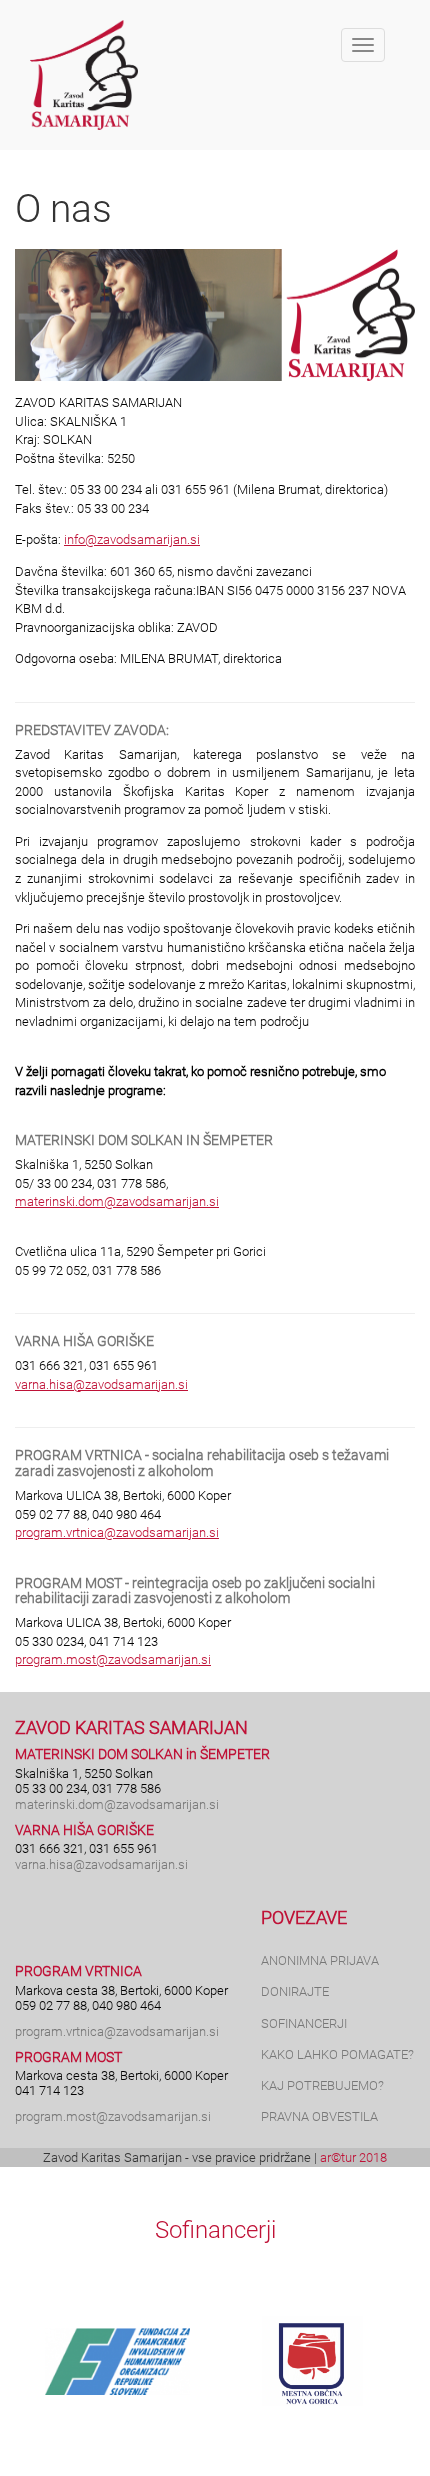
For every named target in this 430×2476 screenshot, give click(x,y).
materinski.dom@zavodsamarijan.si (117, 1201)
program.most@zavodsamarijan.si (113, 1659)
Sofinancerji (215, 2230)
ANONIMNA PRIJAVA (320, 1960)
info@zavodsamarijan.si (132, 539)
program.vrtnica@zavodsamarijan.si (117, 1532)
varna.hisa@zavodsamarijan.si (101, 1384)
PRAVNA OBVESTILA (319, 2116)
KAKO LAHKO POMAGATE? (337, 2054)
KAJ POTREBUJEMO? (322, 2085)
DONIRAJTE (295, 1991)
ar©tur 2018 (353, 2157)
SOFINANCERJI (304, 2023)
